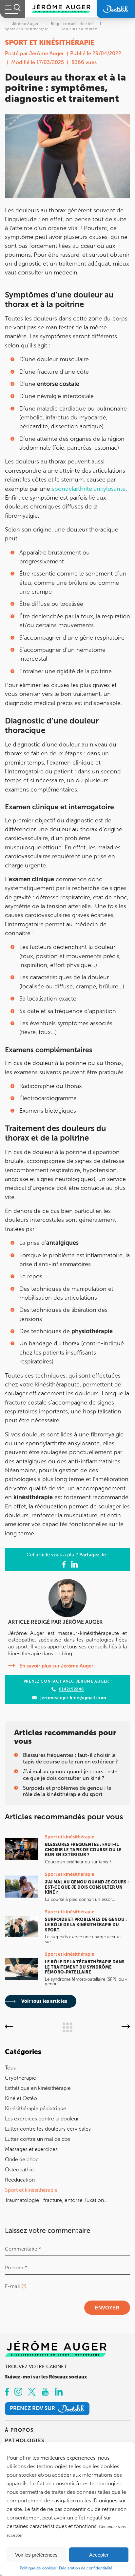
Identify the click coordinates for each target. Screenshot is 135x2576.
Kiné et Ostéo (21, 2098)
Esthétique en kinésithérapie (38, 2088)
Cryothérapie (20, 2078)
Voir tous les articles (44, 2001)
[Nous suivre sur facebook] (7, 2392)
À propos (19, 2430)
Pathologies (25, 2440)
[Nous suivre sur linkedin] (59, 2392)
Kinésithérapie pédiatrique (36, 2108)
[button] (9, 2027)
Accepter (99, 2555)
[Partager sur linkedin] (74, 1565)
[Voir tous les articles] (67, 2027)
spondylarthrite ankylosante (89, 489)
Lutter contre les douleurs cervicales (48, 2129)
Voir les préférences (36, 2555)
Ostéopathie (19, 2170)
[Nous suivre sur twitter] (32, 2392)
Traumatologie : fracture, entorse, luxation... (56, 2200)
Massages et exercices (31, 2149)
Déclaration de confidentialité (86, 2568)
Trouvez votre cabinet (36, 2367)
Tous (10, 2068)
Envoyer (107, 2308)
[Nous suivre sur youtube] (45, 2392)
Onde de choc (22, 2159)
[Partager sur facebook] (64, 1565)
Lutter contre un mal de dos (38, 2139)
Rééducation (20, 2180)
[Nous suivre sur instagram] (18, 2392)
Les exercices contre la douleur (42, 2119)
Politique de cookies (38, 2568)
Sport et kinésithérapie (31, 2190)
